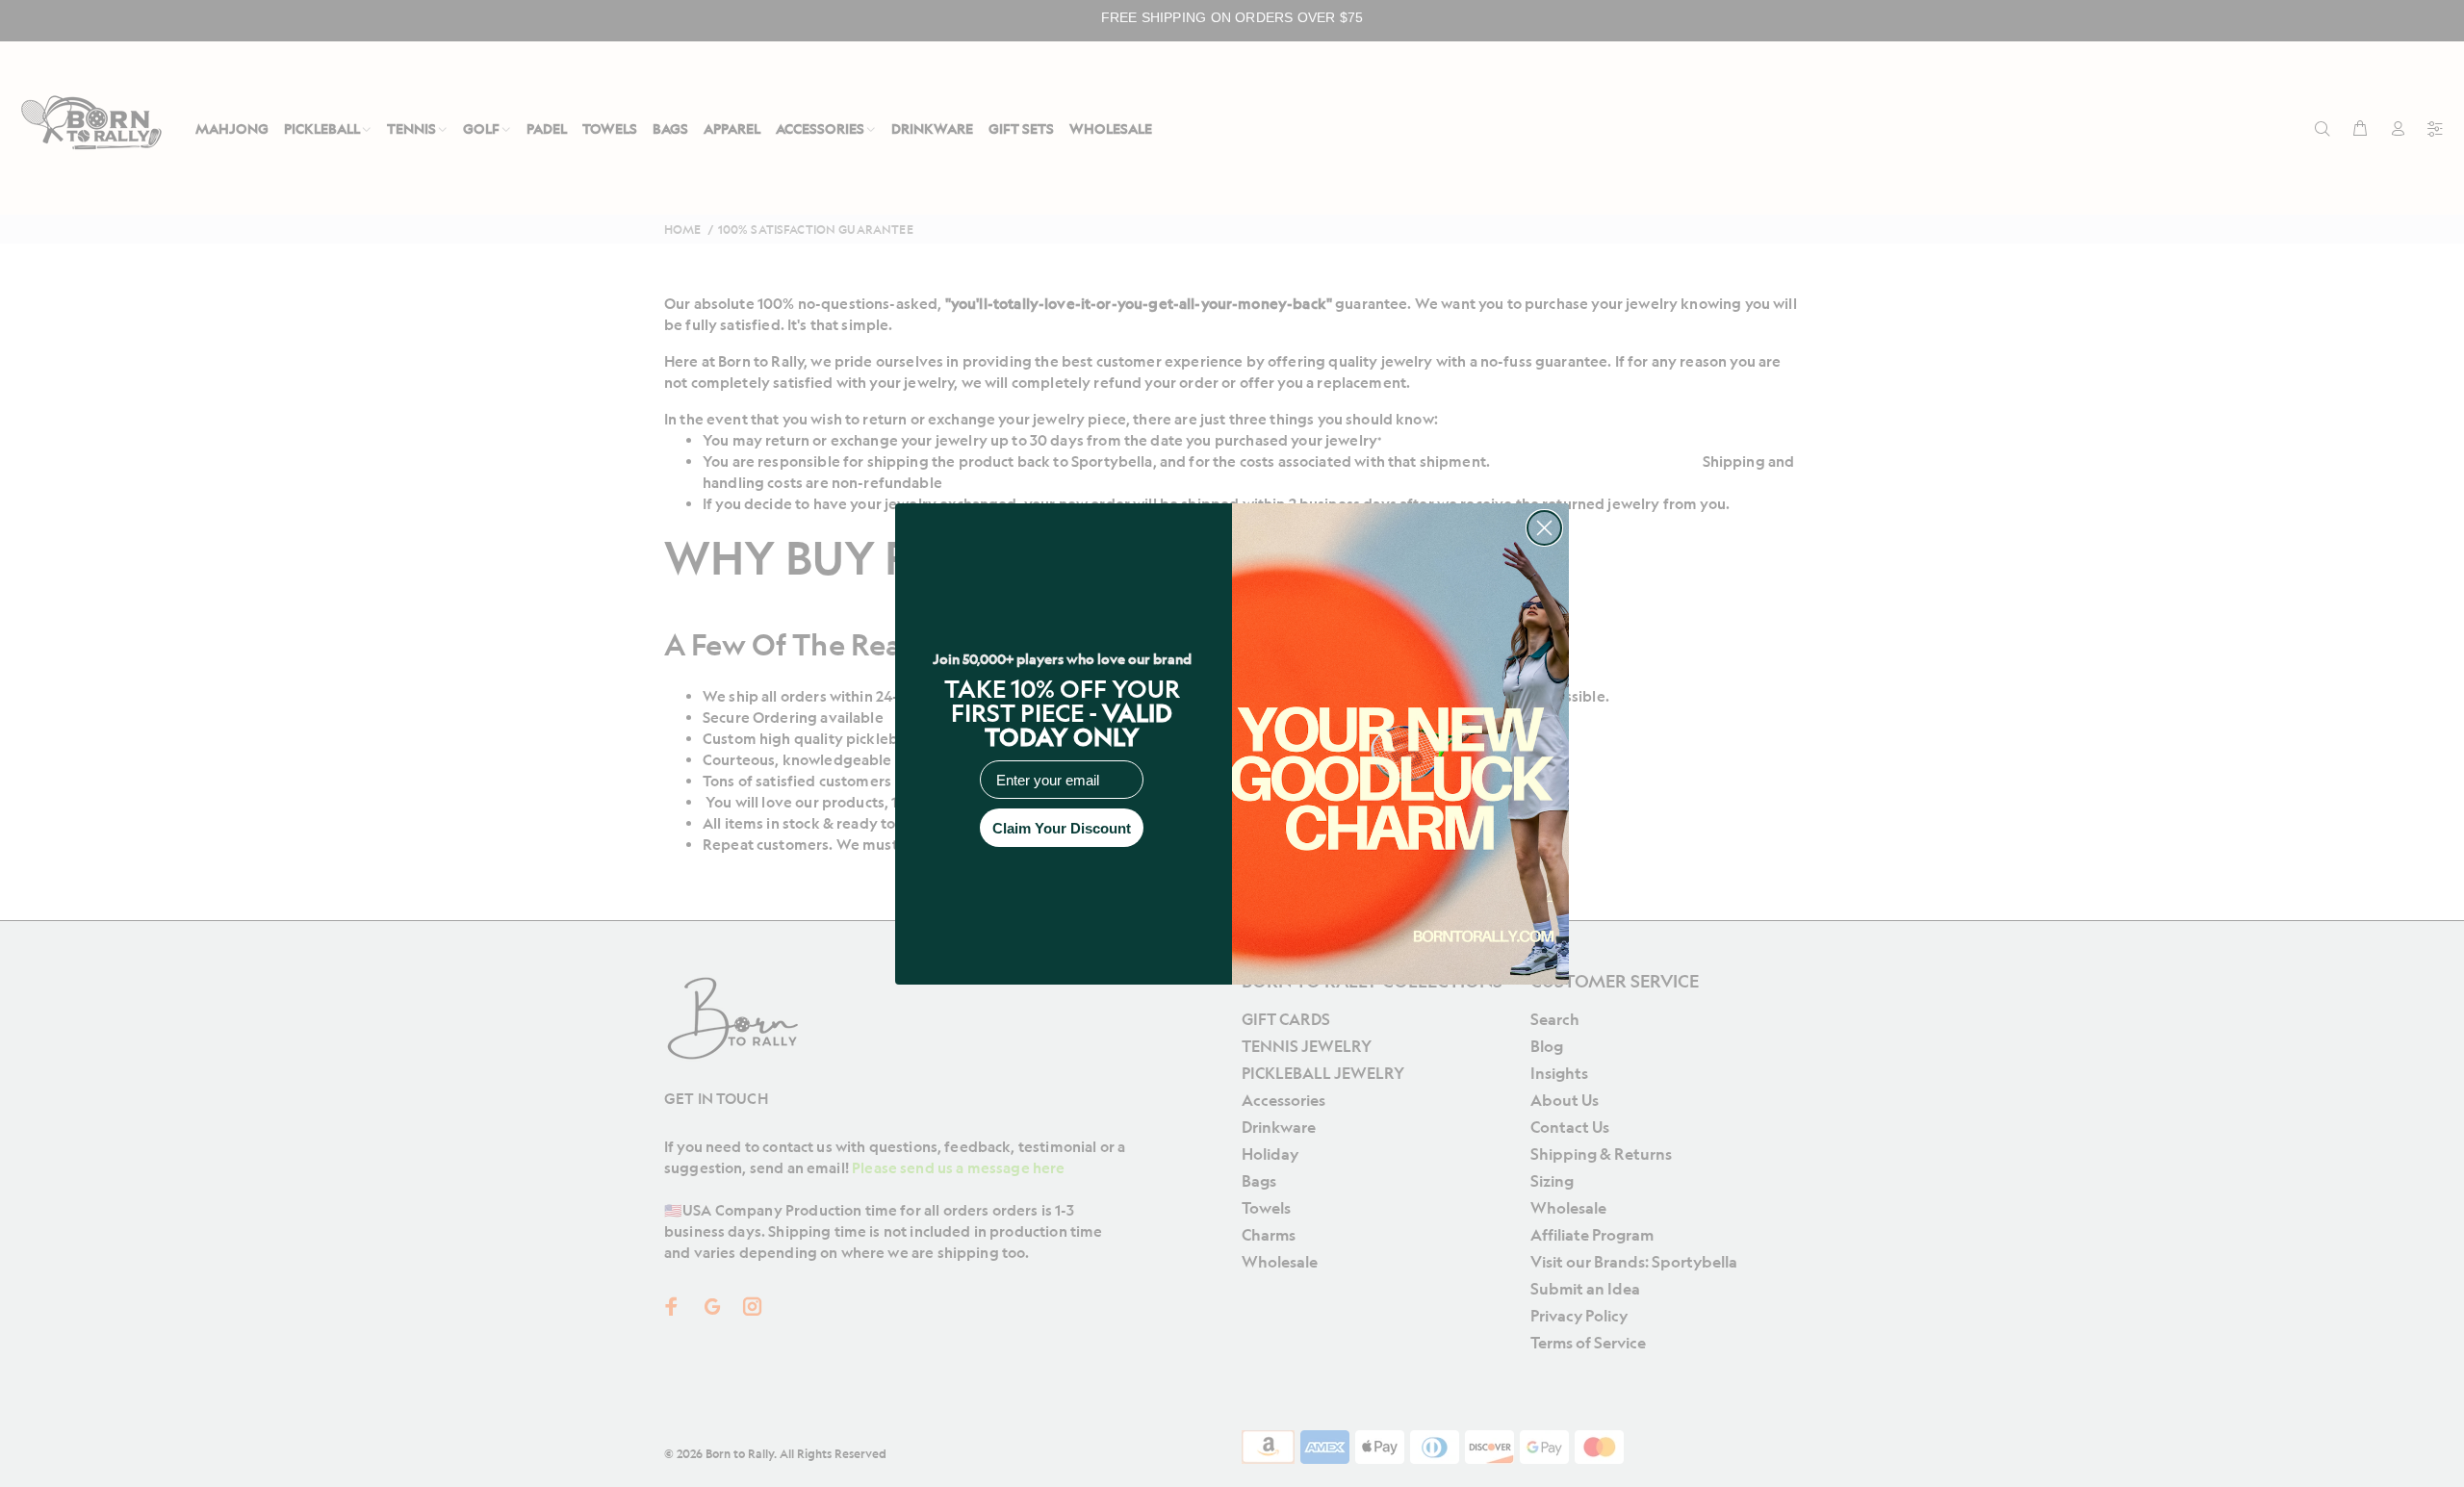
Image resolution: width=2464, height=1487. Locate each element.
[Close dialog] (1544, 528)
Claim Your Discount (1062, 828)
